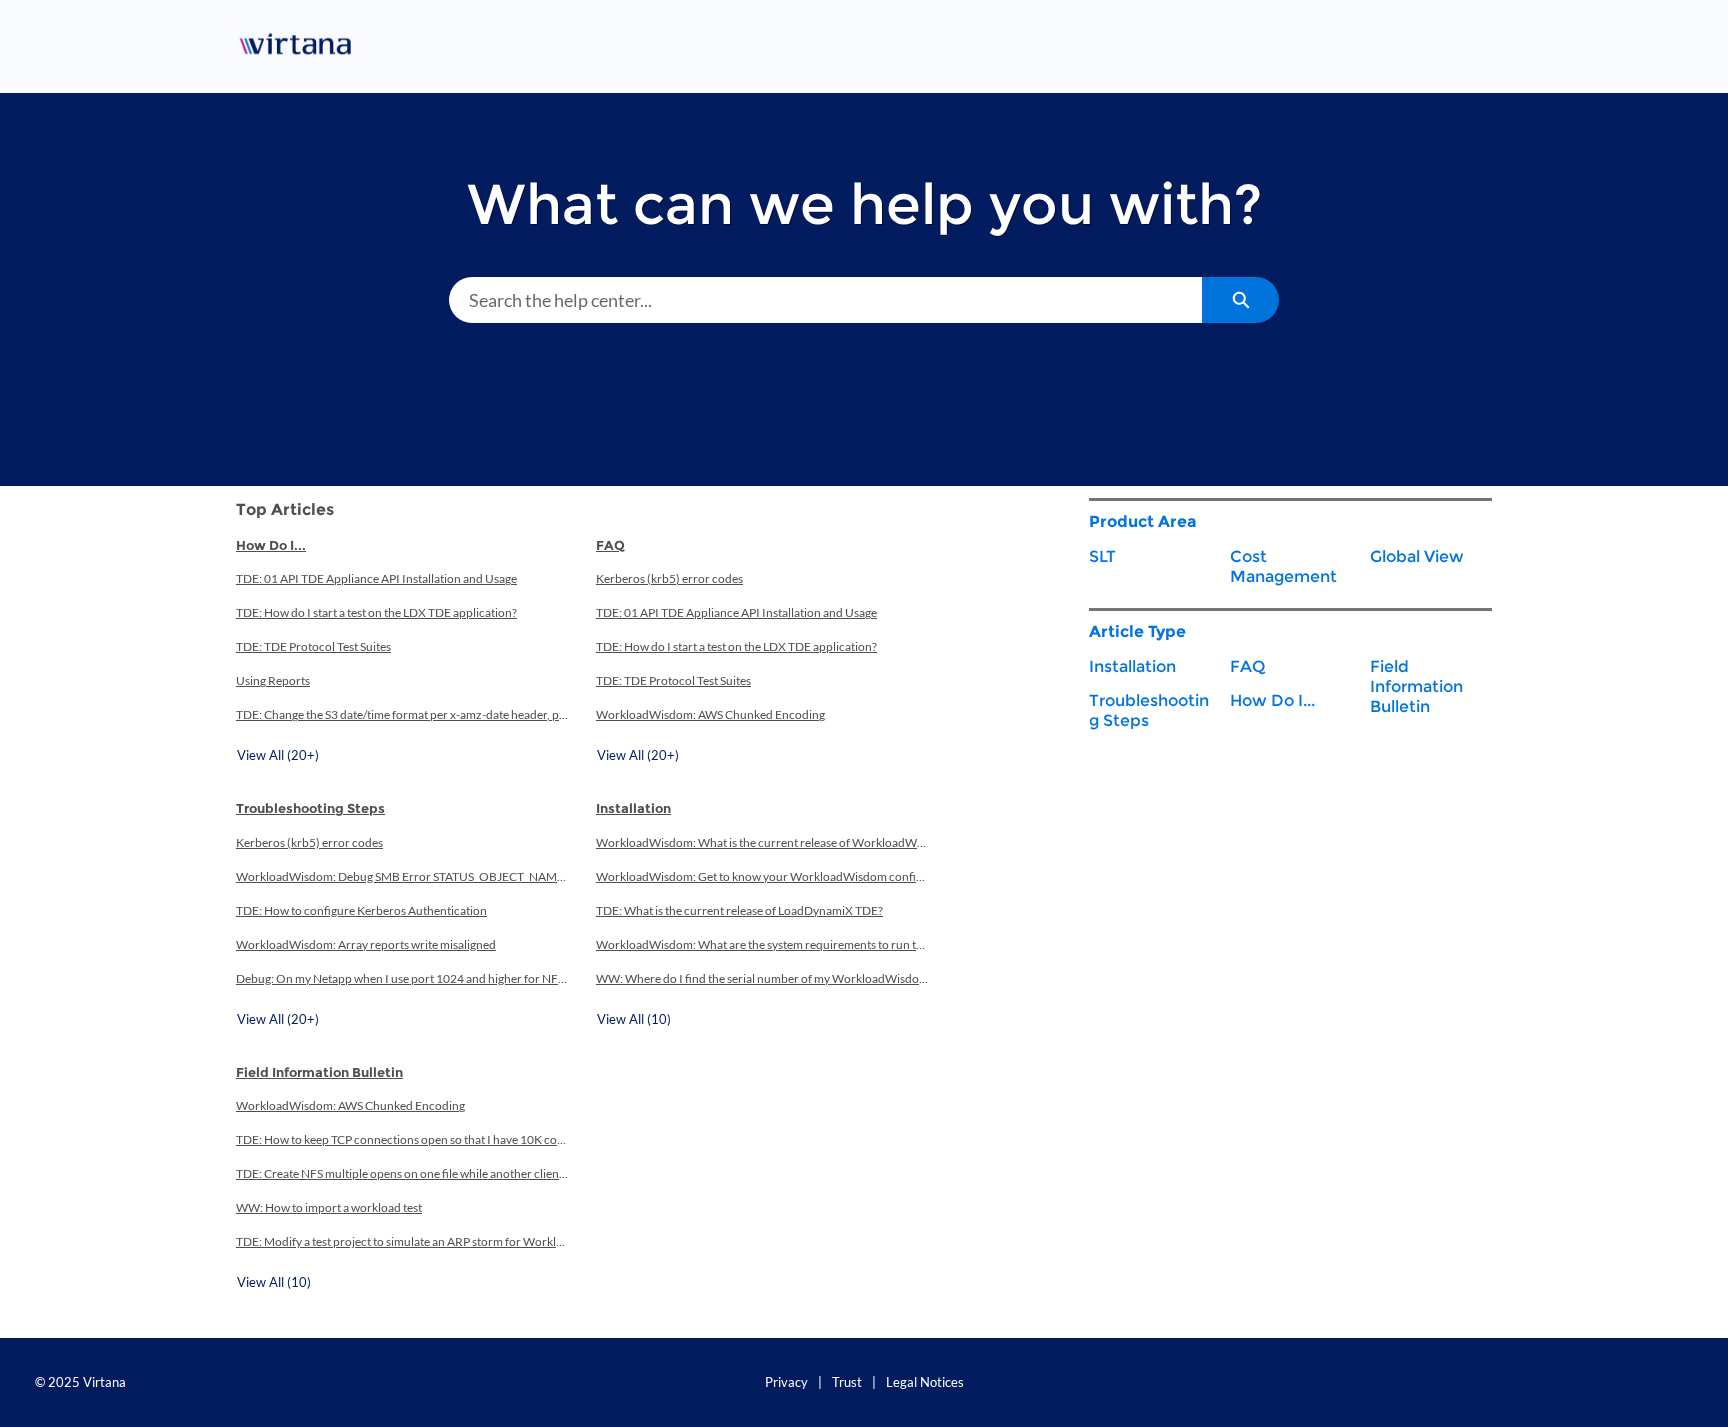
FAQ (610, 545)
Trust (847, 1382)
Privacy (786, 1382)
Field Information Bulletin (319, 1072)
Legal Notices (925, 1382)
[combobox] (825, 300)
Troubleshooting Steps (310, 808)
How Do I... (271, 545)
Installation (633, 808)
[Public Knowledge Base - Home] (299, 46)
